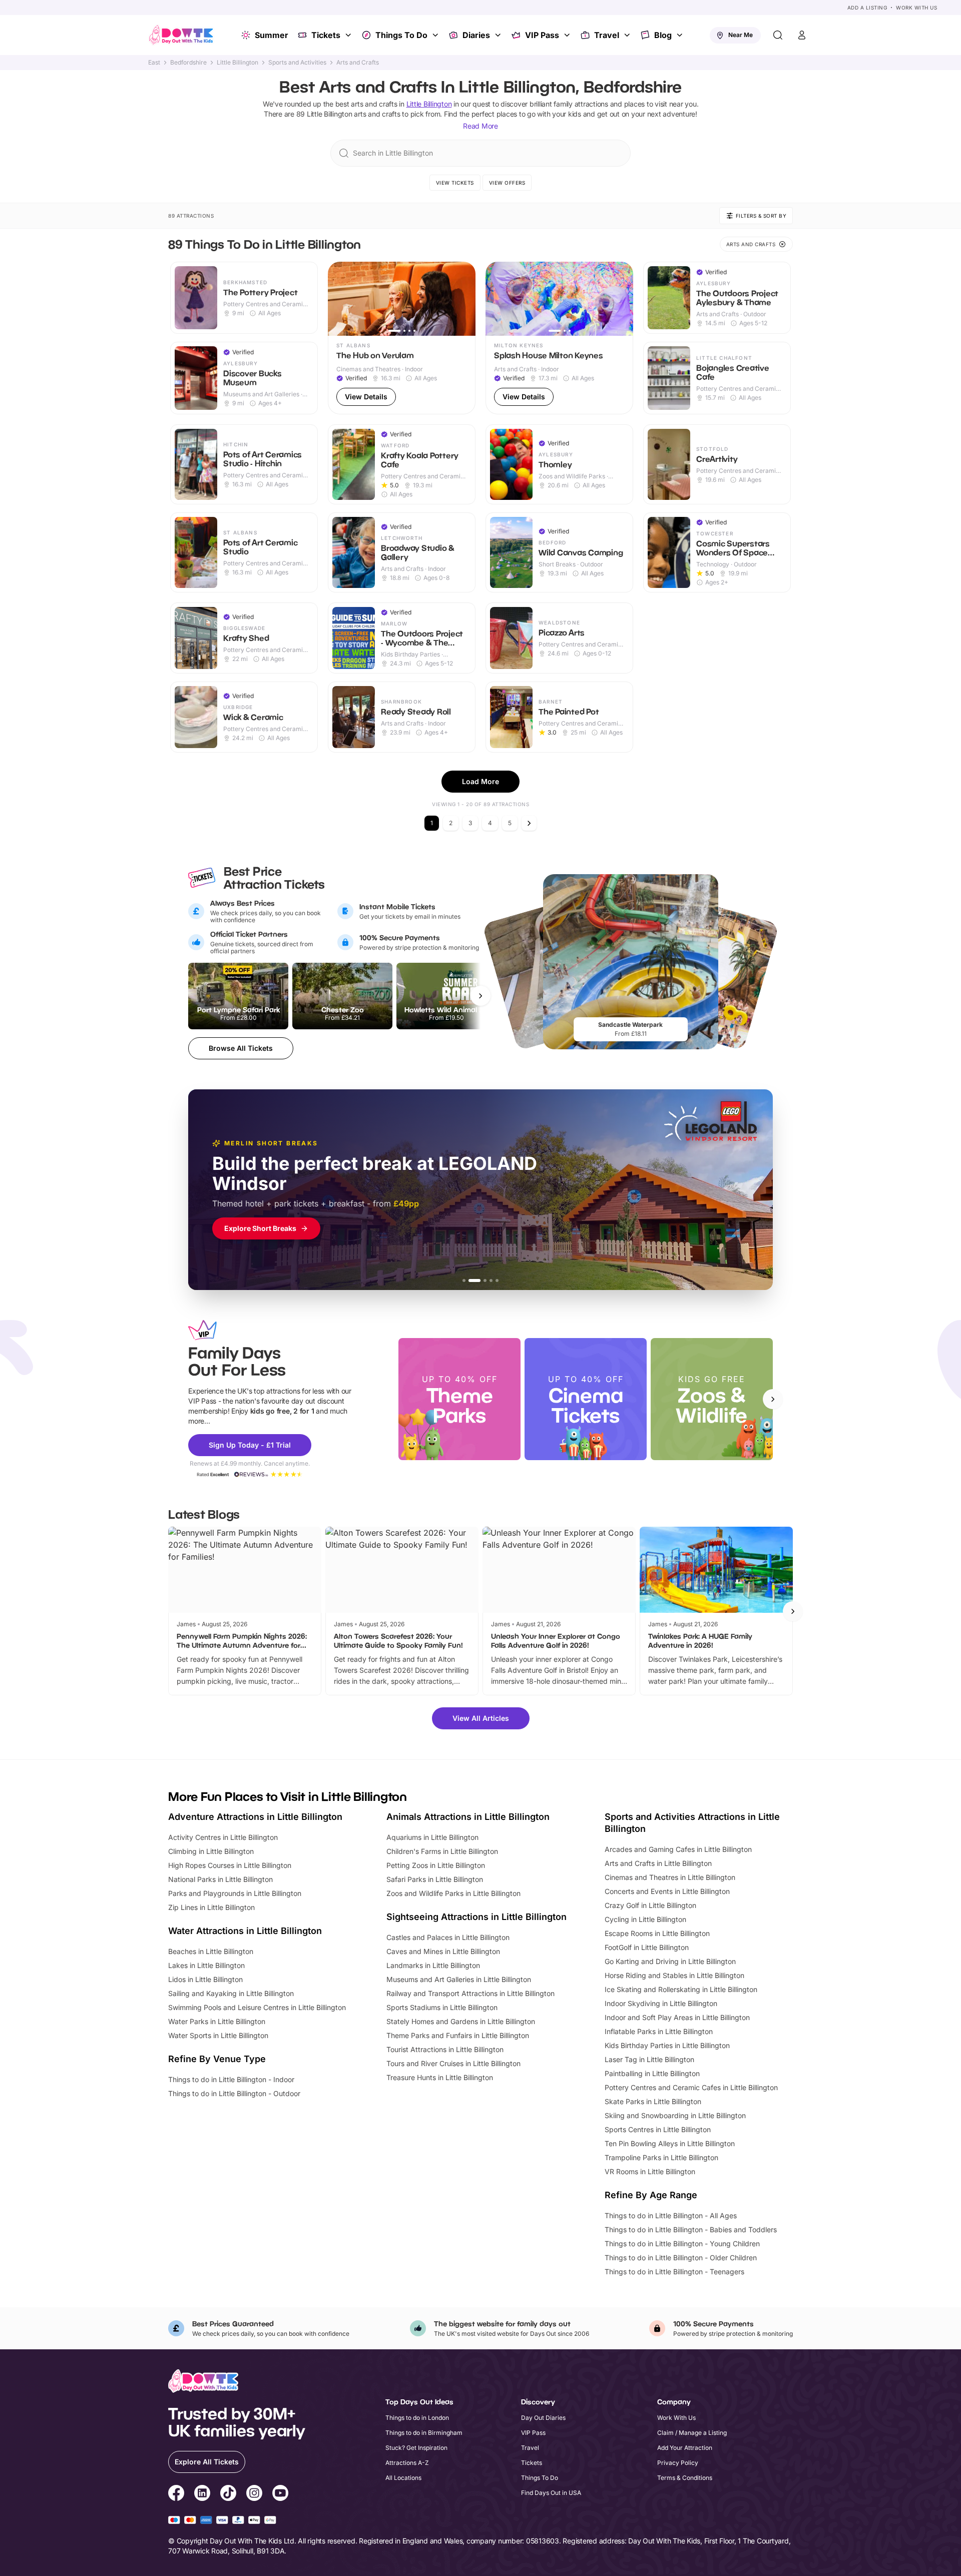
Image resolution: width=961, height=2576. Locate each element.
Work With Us (916, 8)
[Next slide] (773, 1399)
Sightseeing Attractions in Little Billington (476, 1917)
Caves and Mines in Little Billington (443, 1951)
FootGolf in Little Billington (647, 1947)
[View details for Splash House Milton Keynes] (559, 338)
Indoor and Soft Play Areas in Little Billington (677, 2017)
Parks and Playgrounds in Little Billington (235, 1893)
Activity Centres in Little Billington (223, 1837)
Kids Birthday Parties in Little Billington (667, 2045)
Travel (607, 35)
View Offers (507, 183)
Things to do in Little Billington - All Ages (671, 2215)
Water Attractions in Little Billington (245, 1931)
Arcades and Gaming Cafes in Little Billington (678, 1849)
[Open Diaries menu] (499, 35)
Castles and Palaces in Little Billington (448, 1937)
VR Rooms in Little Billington (650, 2171)
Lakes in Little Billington (206, 1965)
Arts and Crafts (358, 63)
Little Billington (237, 63)
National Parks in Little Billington (220, 1879)
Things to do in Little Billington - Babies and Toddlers (691, 2229)
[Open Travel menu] (628, 35)
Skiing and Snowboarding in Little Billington (675, 2115)
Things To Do (401, 35)
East (154, 63)
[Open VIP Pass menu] (568, 35)
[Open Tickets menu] (349, 35)
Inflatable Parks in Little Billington (659, 2031)
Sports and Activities (297, 63)
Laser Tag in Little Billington (649, 2059)
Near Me (741, 35)
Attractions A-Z (407, 2463)
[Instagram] (254, 2494)
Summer (272, 35)
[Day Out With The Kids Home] (181, 35)
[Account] (802, 35)
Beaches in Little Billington (211, 1951)
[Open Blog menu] (681, 35)
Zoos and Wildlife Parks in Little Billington (453, 1893)
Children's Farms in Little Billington (442, 1851)
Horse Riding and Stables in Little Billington (674, 1975)
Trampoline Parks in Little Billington (661, 2157)
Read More (480, 126)
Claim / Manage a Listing (692, 2433)
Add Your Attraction (685, 2448)
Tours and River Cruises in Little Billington (453, 2063)
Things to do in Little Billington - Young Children (682, 2243)
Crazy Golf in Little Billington (650, 1905)
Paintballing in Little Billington (652, 2073)
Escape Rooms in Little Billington (657, 1933)
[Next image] (463, 299)
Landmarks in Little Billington (433, 1965)
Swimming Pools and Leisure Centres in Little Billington (257, 2007)
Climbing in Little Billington (211, 1851)
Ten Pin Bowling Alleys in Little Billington (670, 2143)
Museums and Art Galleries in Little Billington (459, 1979)
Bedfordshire (188, 63)
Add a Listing (867, 8)
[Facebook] (176, 2494)
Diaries (476, 35)
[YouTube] (280, 2494)
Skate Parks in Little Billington (653, 2101)
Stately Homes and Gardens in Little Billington (461, 2021)
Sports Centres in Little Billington (658, 2129)
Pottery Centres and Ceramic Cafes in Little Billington (691, 2087)
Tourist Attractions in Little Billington (445, 2049)
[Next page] (529, 823)
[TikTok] (228, 2494)
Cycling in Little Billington (645, 1919)
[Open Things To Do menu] (436, 35)
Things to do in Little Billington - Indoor (231, 2079)
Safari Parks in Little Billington (435, 1879)
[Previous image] (340, 299)
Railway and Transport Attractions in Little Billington (470, 1993)
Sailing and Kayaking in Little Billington (231, 1993)
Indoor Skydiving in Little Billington (661, 2003)
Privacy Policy (678, 2463)
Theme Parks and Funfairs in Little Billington (458, 2035)
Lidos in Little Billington (205, 1979)
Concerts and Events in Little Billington (667, 1891)
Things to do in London (417, 2418)
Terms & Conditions (685, 2478)
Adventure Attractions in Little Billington (255, 1817)
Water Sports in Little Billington (218, 2035)
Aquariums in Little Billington (432, 1837)
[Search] (778, 35)
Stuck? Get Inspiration (416, 2448)
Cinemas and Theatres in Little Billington (670, 1877)
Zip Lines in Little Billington (211, 1907)
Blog (663, 35)
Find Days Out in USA (551, 2493)
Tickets (326, 35)
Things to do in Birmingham (424, 2433)
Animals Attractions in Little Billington (468, 1817)
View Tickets (455, 183)
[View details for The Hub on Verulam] (402, 338)
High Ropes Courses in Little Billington (230, 1865)
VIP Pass (542, 35)
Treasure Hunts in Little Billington (440, 2077)
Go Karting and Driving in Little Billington (670, 1961)
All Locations (403, 2478)
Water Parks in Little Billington (217, 2021)
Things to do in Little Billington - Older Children (681, 2258)
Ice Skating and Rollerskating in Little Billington (681, 1989)
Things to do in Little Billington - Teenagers (674, 2272)
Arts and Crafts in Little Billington (658, 1863)
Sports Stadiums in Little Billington (442, 2007)
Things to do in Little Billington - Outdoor (234, 2093)
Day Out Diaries (543, 2418)
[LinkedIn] (202, 2494)
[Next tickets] (480, 996)
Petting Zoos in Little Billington (436, 1865)
